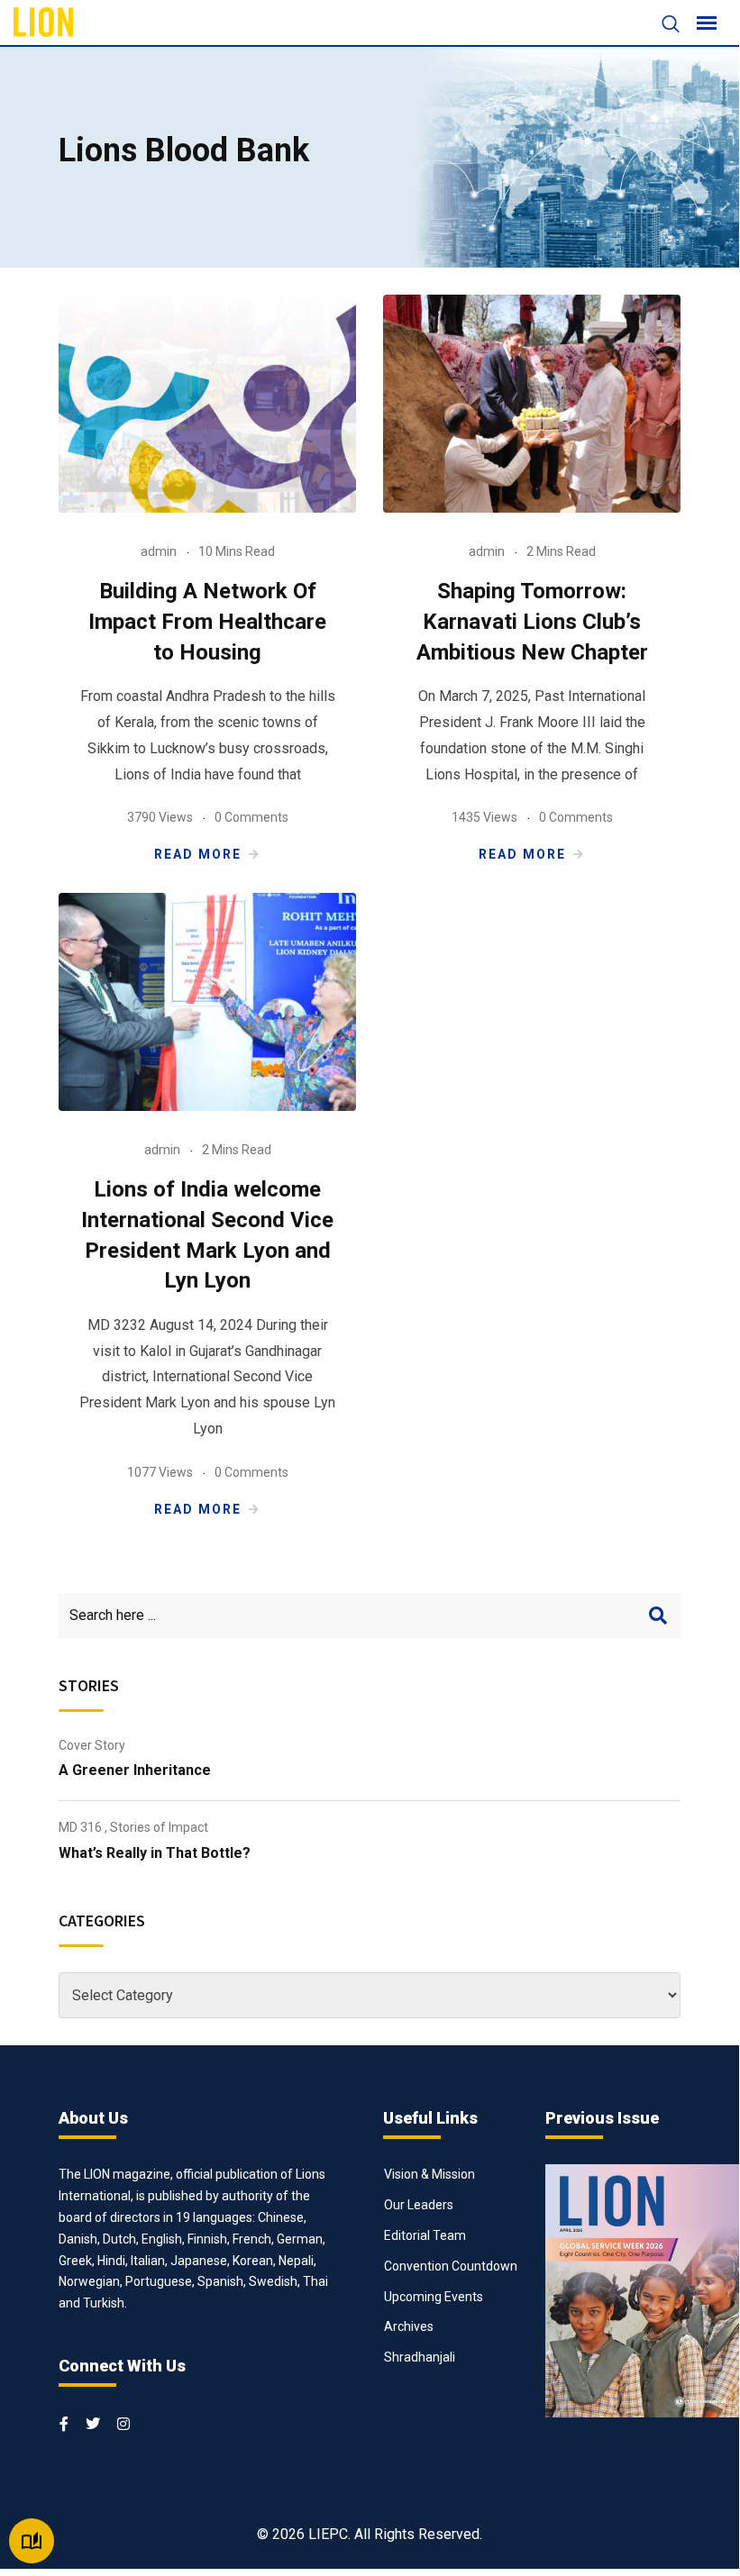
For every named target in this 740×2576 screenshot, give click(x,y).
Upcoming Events (434, 2297)
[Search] (662, 26)
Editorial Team (425, 2235)
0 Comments (251, 817)
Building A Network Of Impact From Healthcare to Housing (207, 621)
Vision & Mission (429, 2174)
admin (159, 551)
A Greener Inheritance (135, 1770)
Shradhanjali (420, 2357)
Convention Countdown (451, 2266)
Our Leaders (419, 2205)
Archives (409, 2326)
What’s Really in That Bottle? (155, 1853)
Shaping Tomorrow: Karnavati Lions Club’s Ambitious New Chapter (532, 621)
